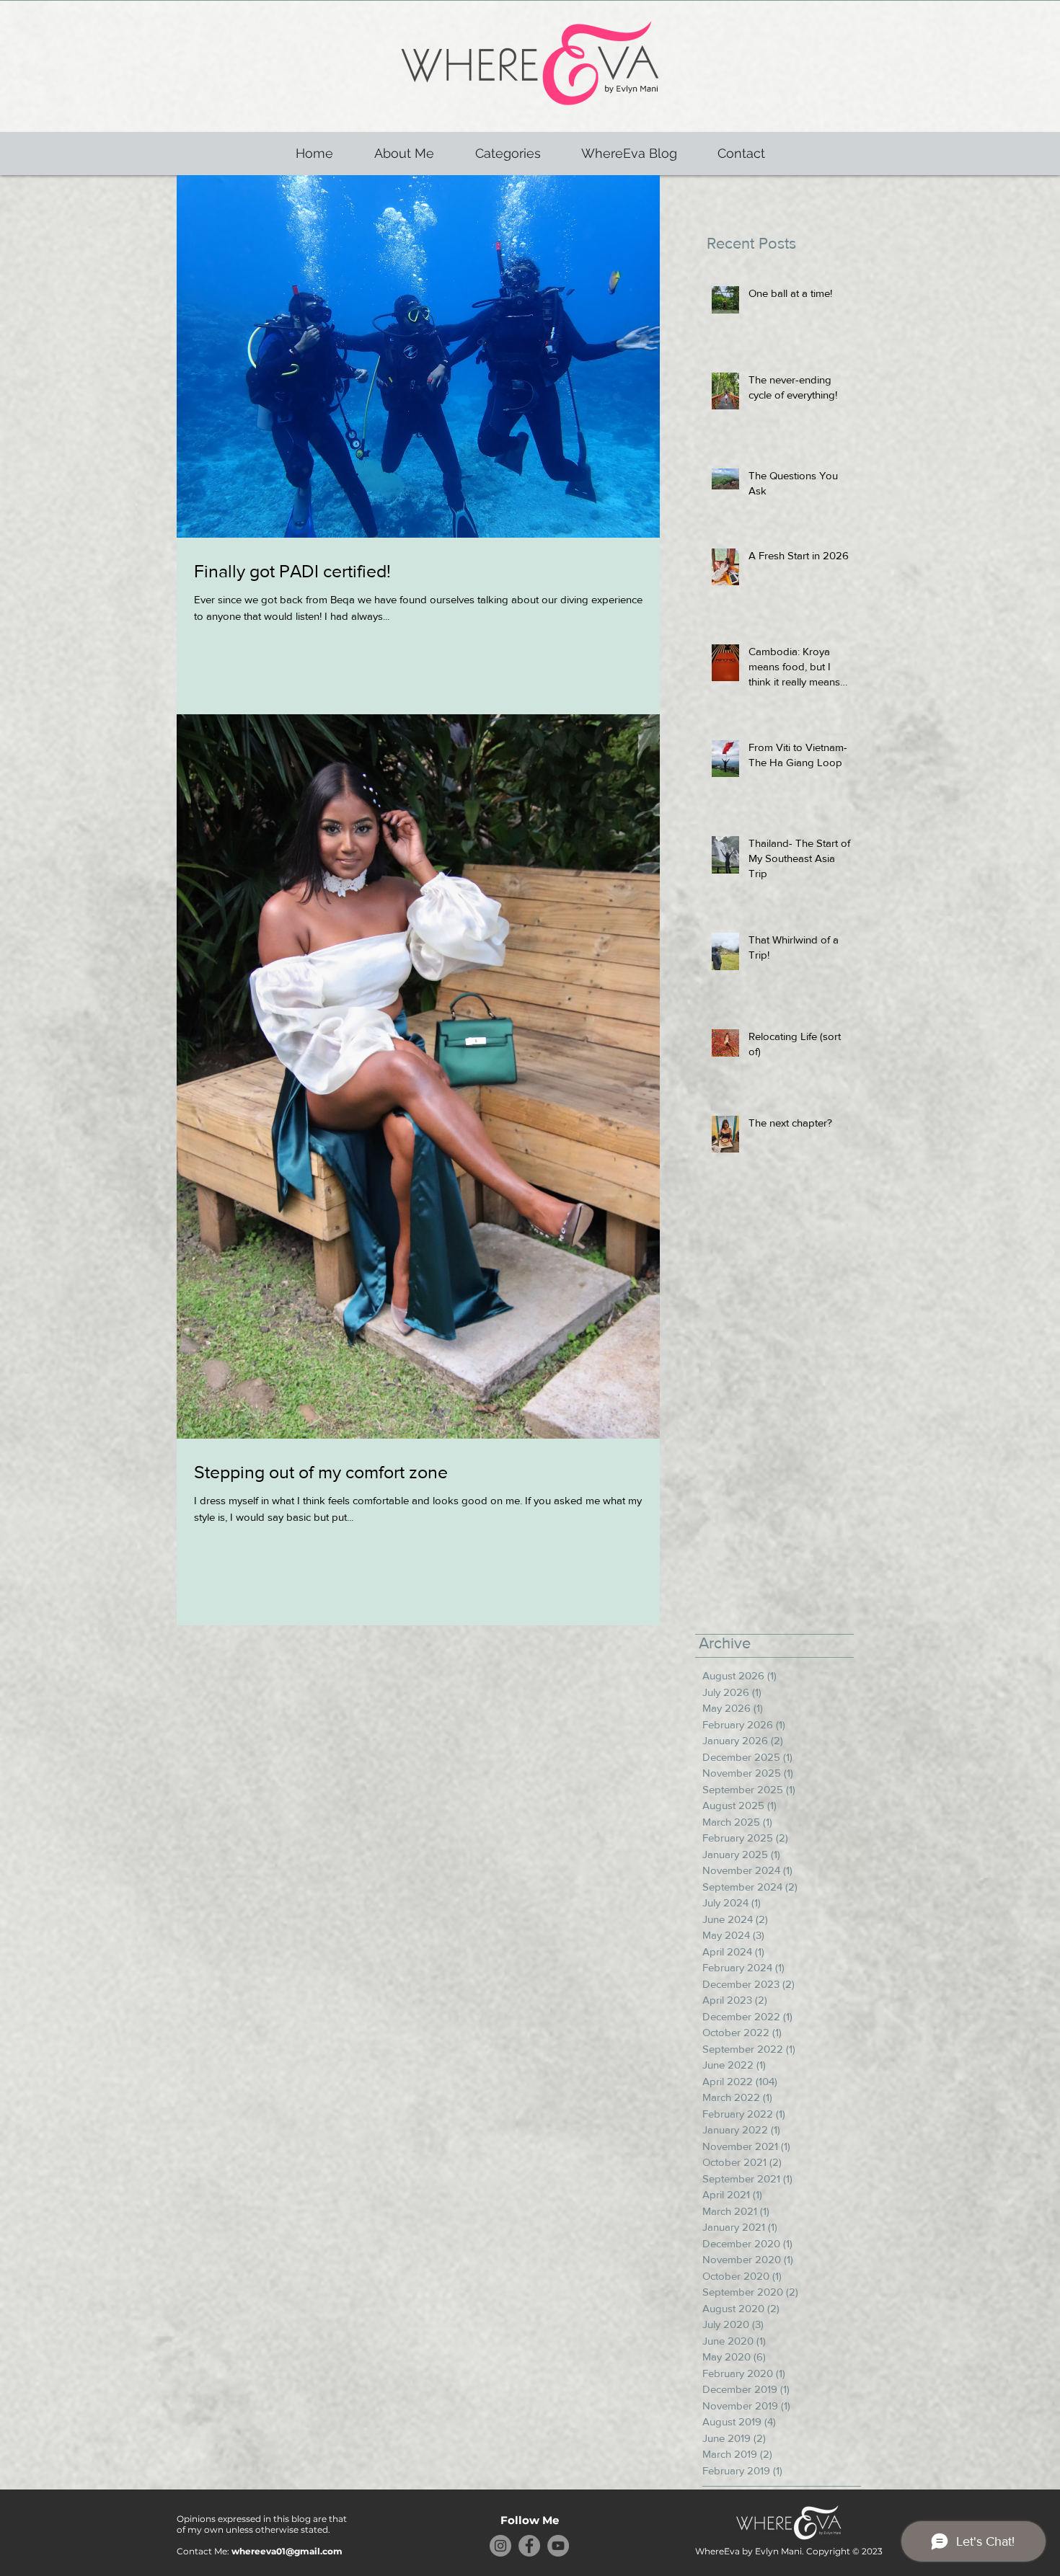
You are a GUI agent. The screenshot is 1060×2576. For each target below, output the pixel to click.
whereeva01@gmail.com (287, 2551)
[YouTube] (558, 2546)
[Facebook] (529, 2546)
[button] (508, 154)
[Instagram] (500, 2546)
